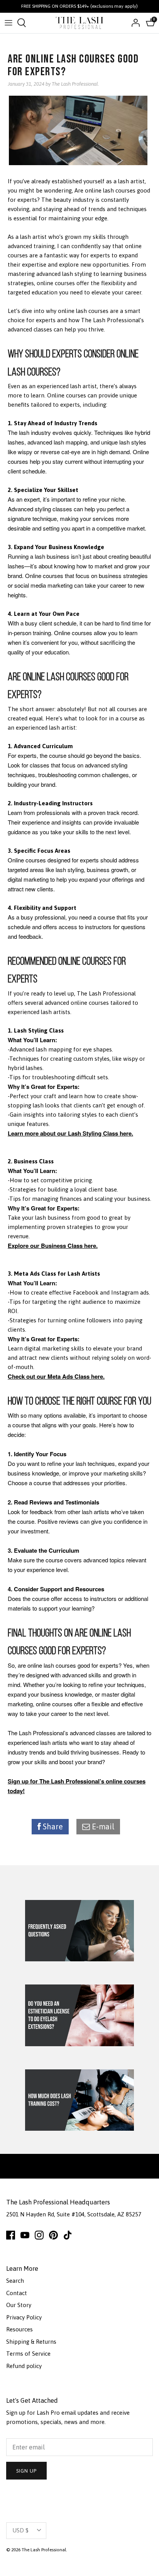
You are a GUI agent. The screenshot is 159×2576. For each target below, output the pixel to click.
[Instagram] (39, 2235)
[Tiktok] (68, 2235)
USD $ (20, 2530)
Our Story (19, 2305)
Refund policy (24, 2366)
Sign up (26, 2471)
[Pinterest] (53, 2235)
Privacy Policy (24, 2317)
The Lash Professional (44, 2550)
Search (15, 2281)
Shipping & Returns (31, 2342)
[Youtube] (25, 2235)
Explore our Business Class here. (53, 1246)
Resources (19, 2329)
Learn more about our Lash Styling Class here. (70, 1133)
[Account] (134, 23)
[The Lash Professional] (80, 23)
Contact (17, 2293)
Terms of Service (28, 2354)
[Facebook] (11, 2235)
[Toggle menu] (8, 23)
